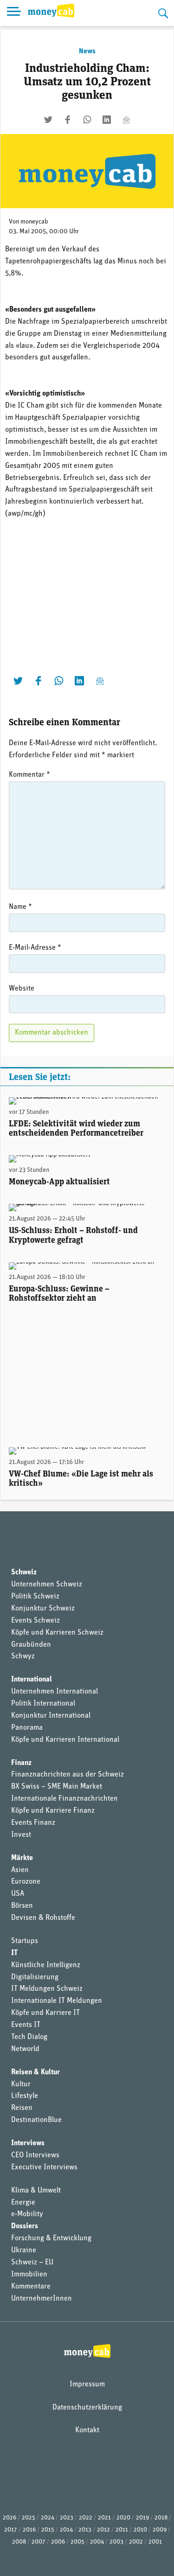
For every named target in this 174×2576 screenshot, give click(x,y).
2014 (66, 2530)
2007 (39, 2542)
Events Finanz (33, 1823)
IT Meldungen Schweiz (47, 1989)
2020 (123, 2518)
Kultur (21, 2084)
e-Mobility (27, 2214)
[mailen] (126, 120)
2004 (97, 2542)
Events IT (26, 2025)
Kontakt (87, 2430)
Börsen (22, 1906)
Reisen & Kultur (35, 2072)
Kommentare (31, 2287)
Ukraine (24, 2250)
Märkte (22, 1858)
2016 (29, 2530)
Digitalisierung (35, 1977)
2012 (103, 2530)
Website (22, 989)
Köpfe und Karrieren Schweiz (57, 1633)
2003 (116, 2542)
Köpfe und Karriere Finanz (53, 1811)
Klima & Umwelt (36, 2191)
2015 (48, 2530)
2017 (11, 2530)
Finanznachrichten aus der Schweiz (68, 1775)
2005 (77, 2542)
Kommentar (29, 775)
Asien (20, 1870)
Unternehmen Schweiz (47, 1585)
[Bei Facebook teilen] (68, 120)
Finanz (21, 1763)
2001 (155, 2542)
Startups (25, 1941)
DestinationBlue (36, 2120)
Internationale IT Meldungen (57, 2001)
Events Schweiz (35, 1621)
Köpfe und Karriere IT (45, 2013)
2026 (10, 2518)
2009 (160, 2530)
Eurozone (26, 1882)
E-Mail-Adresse (35, 948)
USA (18, 1894)
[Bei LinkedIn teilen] (107, 120)
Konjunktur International (51, 1716)
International (32, 1680)
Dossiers (25, 2226)
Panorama (27, 1728)
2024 (48, 2518)
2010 (140, 2530)
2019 (142, 2518)
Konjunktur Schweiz (43, 1609)
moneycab (34, 222)
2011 (122, 2530)
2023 (67, 2518)
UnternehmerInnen (42, 2299)
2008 (19, 2542)
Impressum (87, 2384)
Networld (25, 2049)
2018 (161, 2518)
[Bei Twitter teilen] (48, 120)
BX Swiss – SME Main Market (57, 1787)
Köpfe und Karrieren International (65, 1740)
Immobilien (29, 2275)
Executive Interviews (44, 2167)
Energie (23, 2203)
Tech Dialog (29, 2037)
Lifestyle (25, 2096)
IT (14, 1953)
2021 (104, 2518)
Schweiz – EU (32, 2263)
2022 (86, 2518)
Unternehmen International (55, 1692)
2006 (58, 2542)
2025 (29, 2518)
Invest (21, 1835)
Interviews (28, 2143)
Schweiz (24, 1572)
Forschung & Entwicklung (51, 2238)
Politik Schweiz (35, 1597)
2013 (85, 2530)
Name (20, 907)
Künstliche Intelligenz (46, 1965)
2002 (136, 2542)
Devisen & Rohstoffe (43, 1918)
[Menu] (14, 13)
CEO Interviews (35, 2155)
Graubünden (31, 1645)
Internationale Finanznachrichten (64, 1799)
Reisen (22, 2108)
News (87, 51)
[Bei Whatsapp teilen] (87, 120)
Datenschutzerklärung (87, 2408)
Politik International (43, 1704)
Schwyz (23, 1656)
